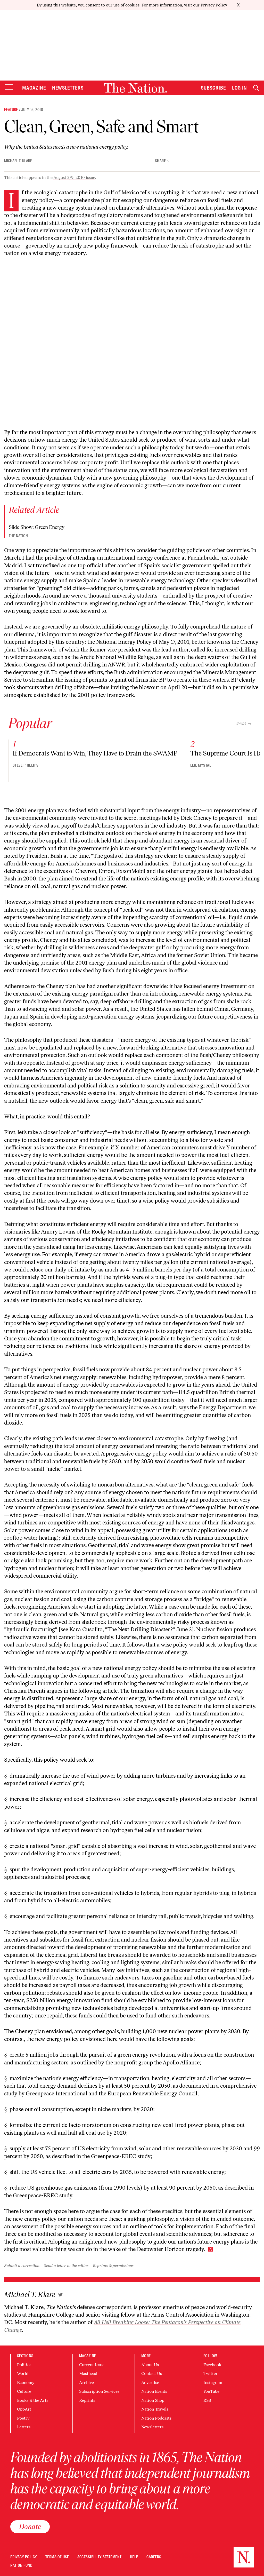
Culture (24, 2391)
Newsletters (68, 88)
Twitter (211, 2374)
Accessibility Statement (100, 2557)
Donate (30, 2526)
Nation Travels (155, 2409)
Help (134, 2557)
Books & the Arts (33, 2400)
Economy (26, 2383)
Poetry (23, 2418)
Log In (240, 88)
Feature (11, 110)
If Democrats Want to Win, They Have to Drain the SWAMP (95, 753)
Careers (154, 2557)
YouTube (211, 2391)
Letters (24, 2427)
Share (160, 161)
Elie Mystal (201, 765)
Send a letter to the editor (66, 2266)
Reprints (87, 2400)
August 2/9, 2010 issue (74, 177)
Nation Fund (21, 2566)
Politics (24, 2365)
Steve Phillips (26, 765)
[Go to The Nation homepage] (135, 88)
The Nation (18, 536)
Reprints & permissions (113, 2266)
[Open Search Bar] (256, 88)
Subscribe (213, 88)
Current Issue (92, 2365)
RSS (207, 2400)
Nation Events (154, 2391)
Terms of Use (57, 2557)
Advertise (150, 2383)
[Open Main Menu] (9, 87)
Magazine (34, 88)
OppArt (24, 2409)
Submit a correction (22, 2266)
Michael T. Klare (18, 161)
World (23, 2374)
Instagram (213, 2383)
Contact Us (152, 2374)
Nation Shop (153, 2400)
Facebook (212, 2365)
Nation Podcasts (156, 2418)
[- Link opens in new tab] (60, 2295)
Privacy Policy (214, 5)
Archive (86, 2383)
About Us (150, 2365)
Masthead (88, 2374)
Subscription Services (99, 2391)
